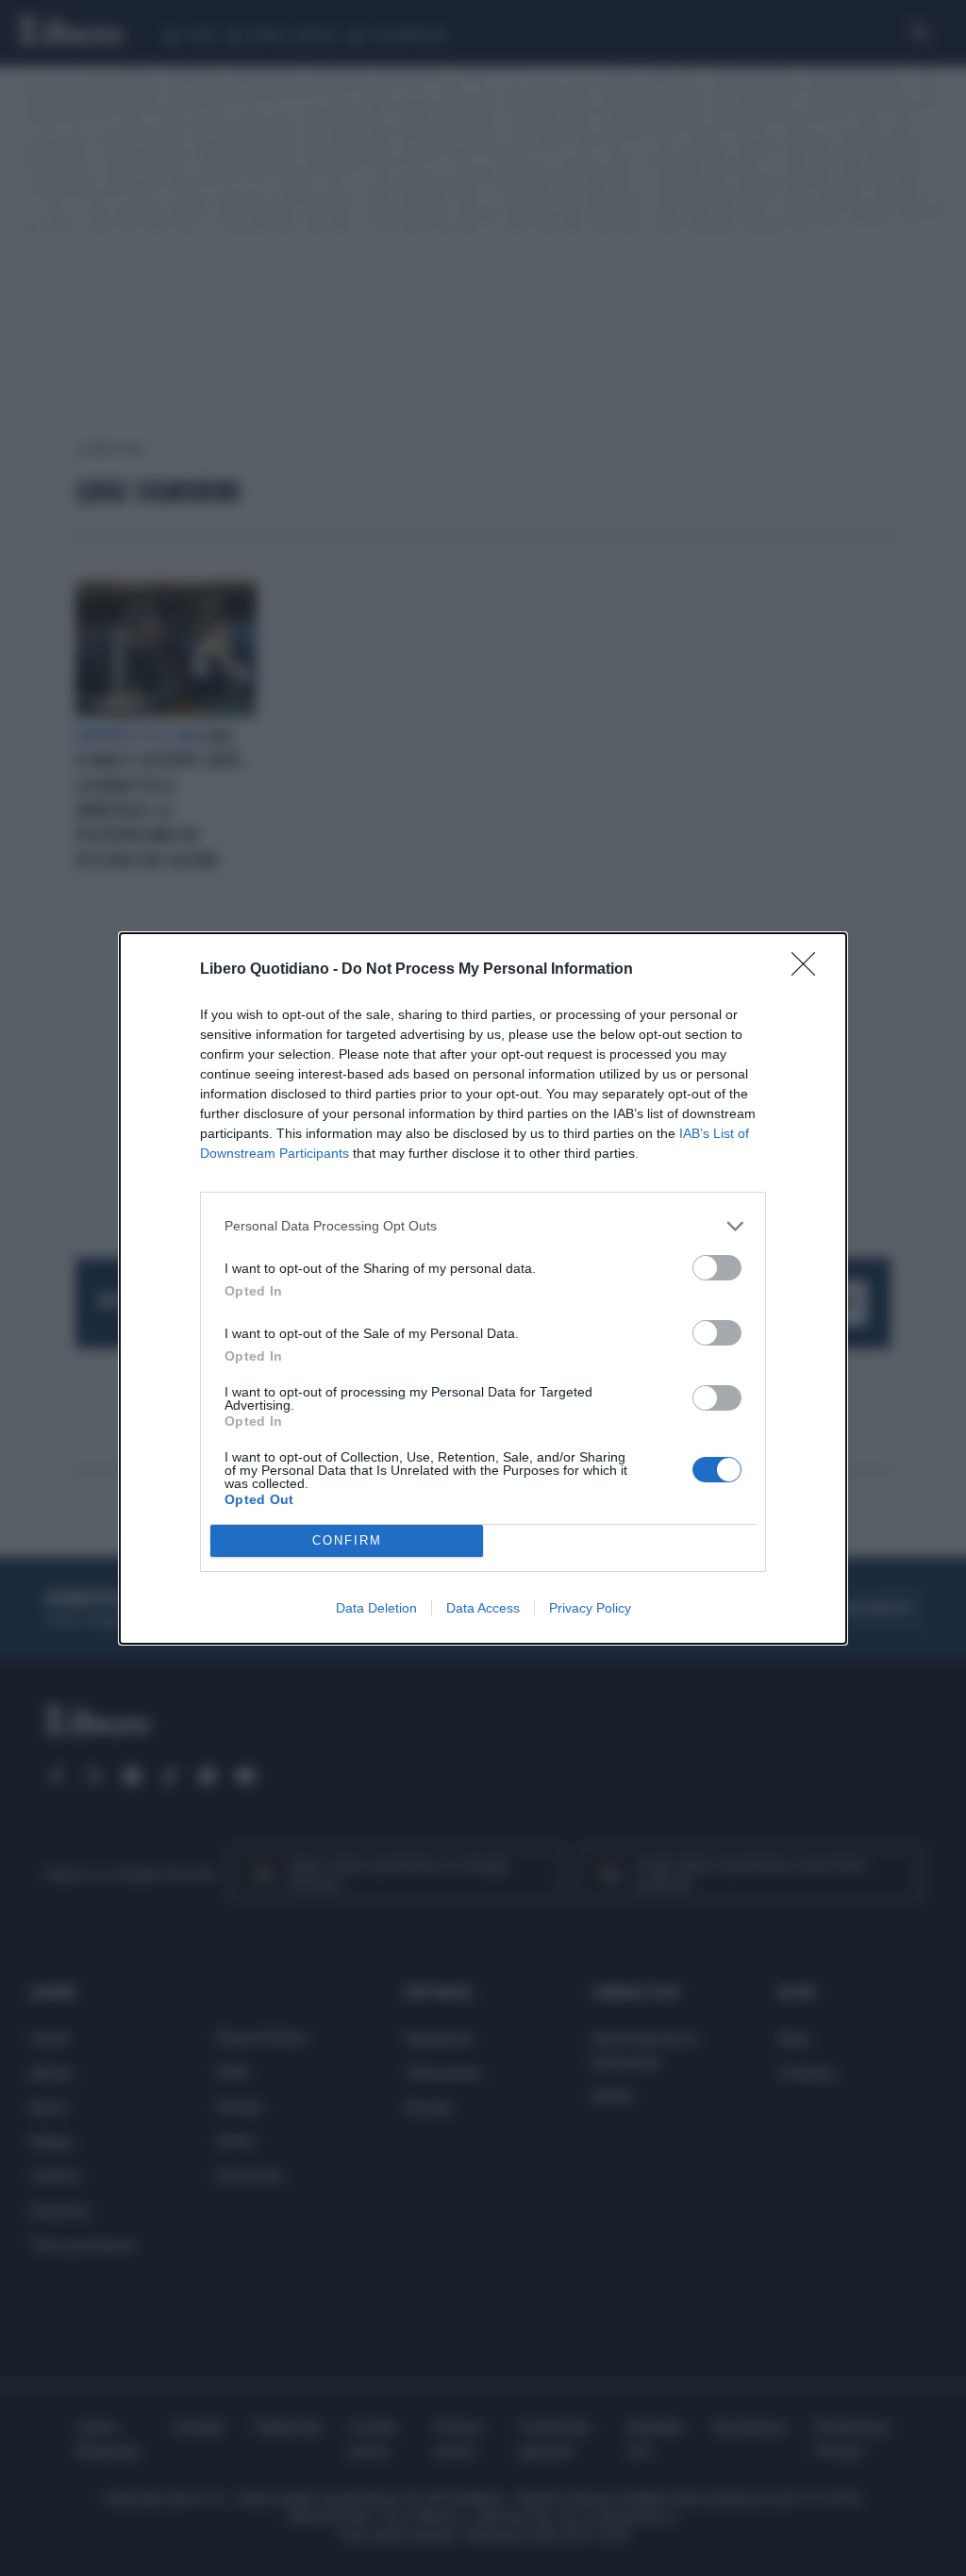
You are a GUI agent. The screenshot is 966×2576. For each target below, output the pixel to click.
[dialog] (483, 1288)
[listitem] (483, 1226)
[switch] (717, 1268)
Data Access (483, 1608)
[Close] (809, 970)
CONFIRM (347, 1540)
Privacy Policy (590, 1608)
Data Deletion (376, 1608)
